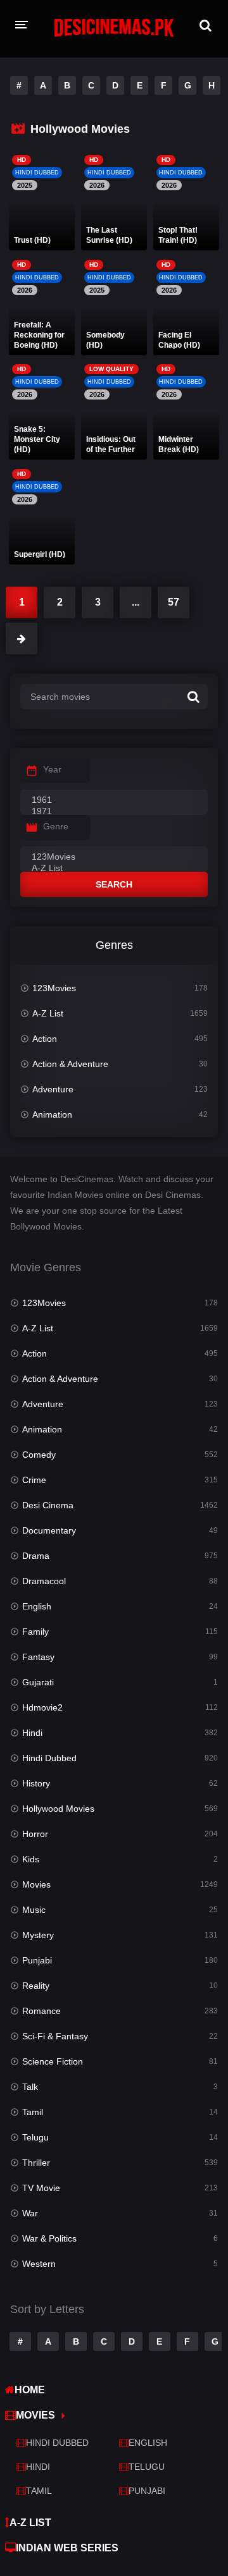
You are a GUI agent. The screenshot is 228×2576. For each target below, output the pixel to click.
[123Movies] (114, 857)
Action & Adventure (70, 1064)
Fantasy (38, 1657)
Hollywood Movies (58, 1809)
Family (35, 1632)
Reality (36, 1986)
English (37, 1606)
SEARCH (114, 884)
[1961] (114, 800)
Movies (36, 1884)
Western (39, 2264)
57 (174, 602)
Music (34, 1910)
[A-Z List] (114, 869)
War (30, 2213)
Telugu (35, 2137)
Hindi (32, 1733)
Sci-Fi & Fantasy (55, 2036)
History (36, 1783)
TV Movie (41, 2188)
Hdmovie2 (42, 1707)
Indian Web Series (67, 2548)
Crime (34, 1480)
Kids (31, 1859)
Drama (36, 1556)
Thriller (36, 2163)
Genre (56, 826)
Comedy (39, 1455)
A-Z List (48, 1013)
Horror (35, 1834)
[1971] (114, 812)
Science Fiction (53, 2061)
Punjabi (37, 1960)
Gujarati (38, 1682)
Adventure (53, 1089)
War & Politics (49, 2238)
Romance (41, 2011)
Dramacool (44, 1581)
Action (45, 1039)
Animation (52, 1114)
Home (30, 2390)
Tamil (33, 2112)
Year (52, 769)
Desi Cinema (48, 1505)
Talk (30, 2087)
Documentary (49, 1530)
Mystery (38, 1935)
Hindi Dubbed (49, 1758)
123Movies (54, 988)
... (136, 602)
